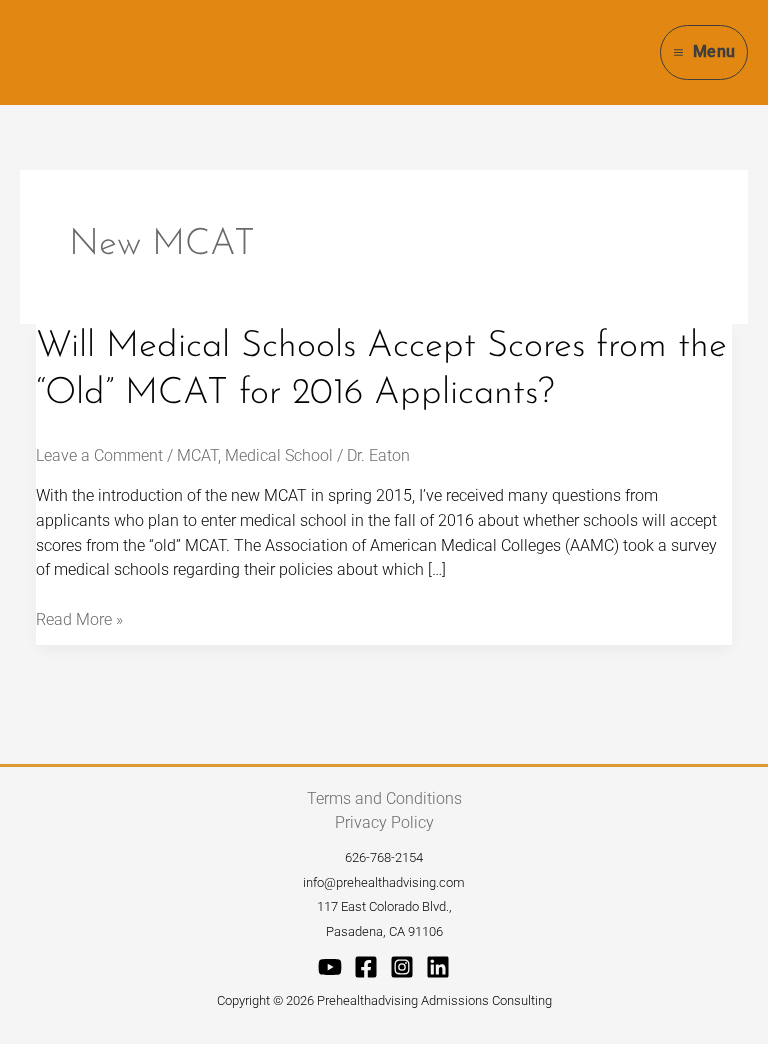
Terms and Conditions (384, 798)
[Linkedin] (438, 967)
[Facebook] (366, 967)
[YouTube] (330, 967)
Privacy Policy (384, 822)
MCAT (197, 455)
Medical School (279, 455)
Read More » (79, 618)
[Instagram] (402, 967)
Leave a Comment (99, 455)
